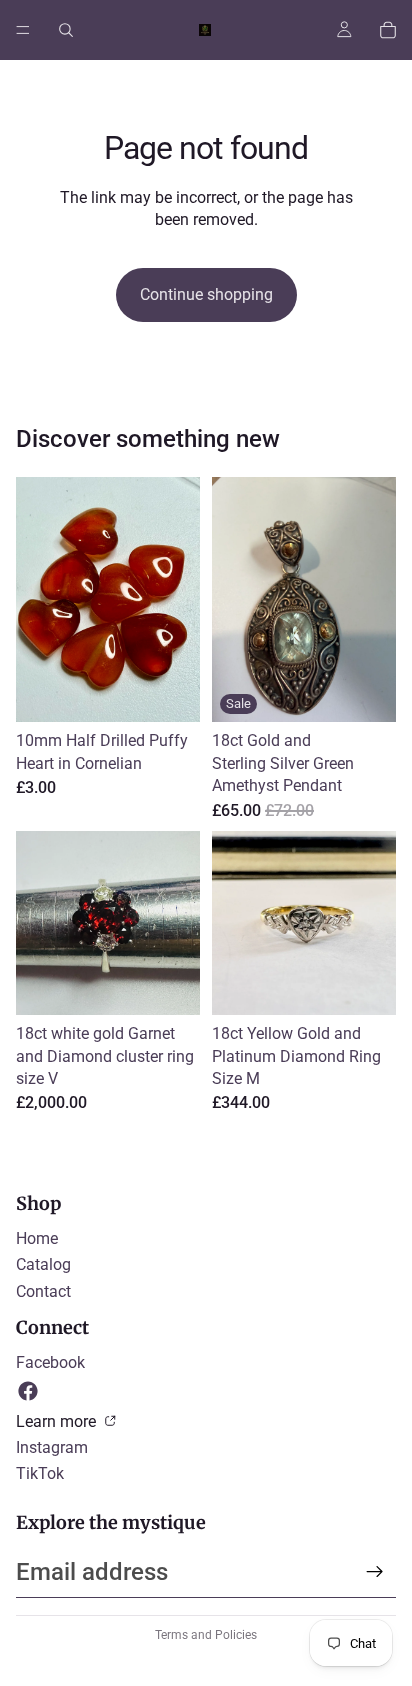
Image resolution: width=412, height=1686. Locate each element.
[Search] (66, 30)
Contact (43, 1291)
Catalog (43, 1264)
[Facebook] (28, 1391)
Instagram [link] (52, 1447)
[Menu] (23, 30)
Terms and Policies (206, 1635)
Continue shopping (206, 294)
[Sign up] (375, 1572)
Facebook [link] (50, 1362)
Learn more (58, 1421)
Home (37, 1238)
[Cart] (388, 30)
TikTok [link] (40, 1473)
